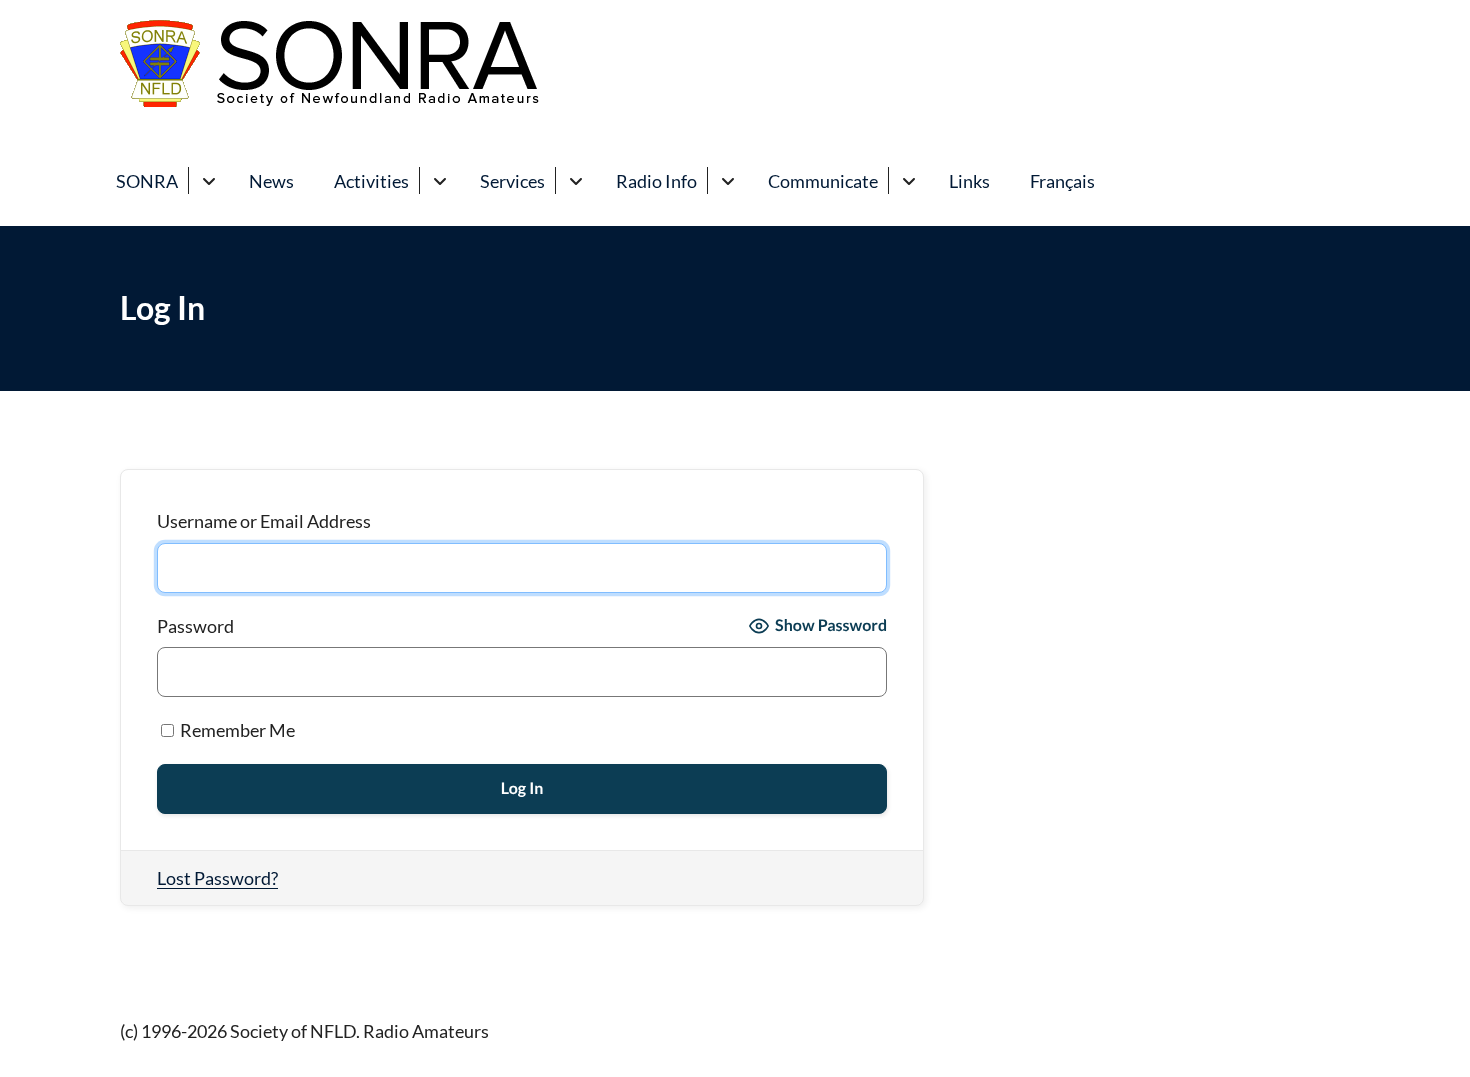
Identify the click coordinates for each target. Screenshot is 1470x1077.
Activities (371, 181)
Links (969, 181)
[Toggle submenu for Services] (575, 180)
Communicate (823, 181)
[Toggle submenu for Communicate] (908, 180)
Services (512, 181)
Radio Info (656, 181)
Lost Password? (217, 878)
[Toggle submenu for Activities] (439, 180)
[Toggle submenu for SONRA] (208, 180)
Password (195, 626)
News (271, 181)
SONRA (147, 181)
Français (1062, 181)
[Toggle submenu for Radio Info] (727, 180)
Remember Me (236, 730)
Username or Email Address (264, 521)
